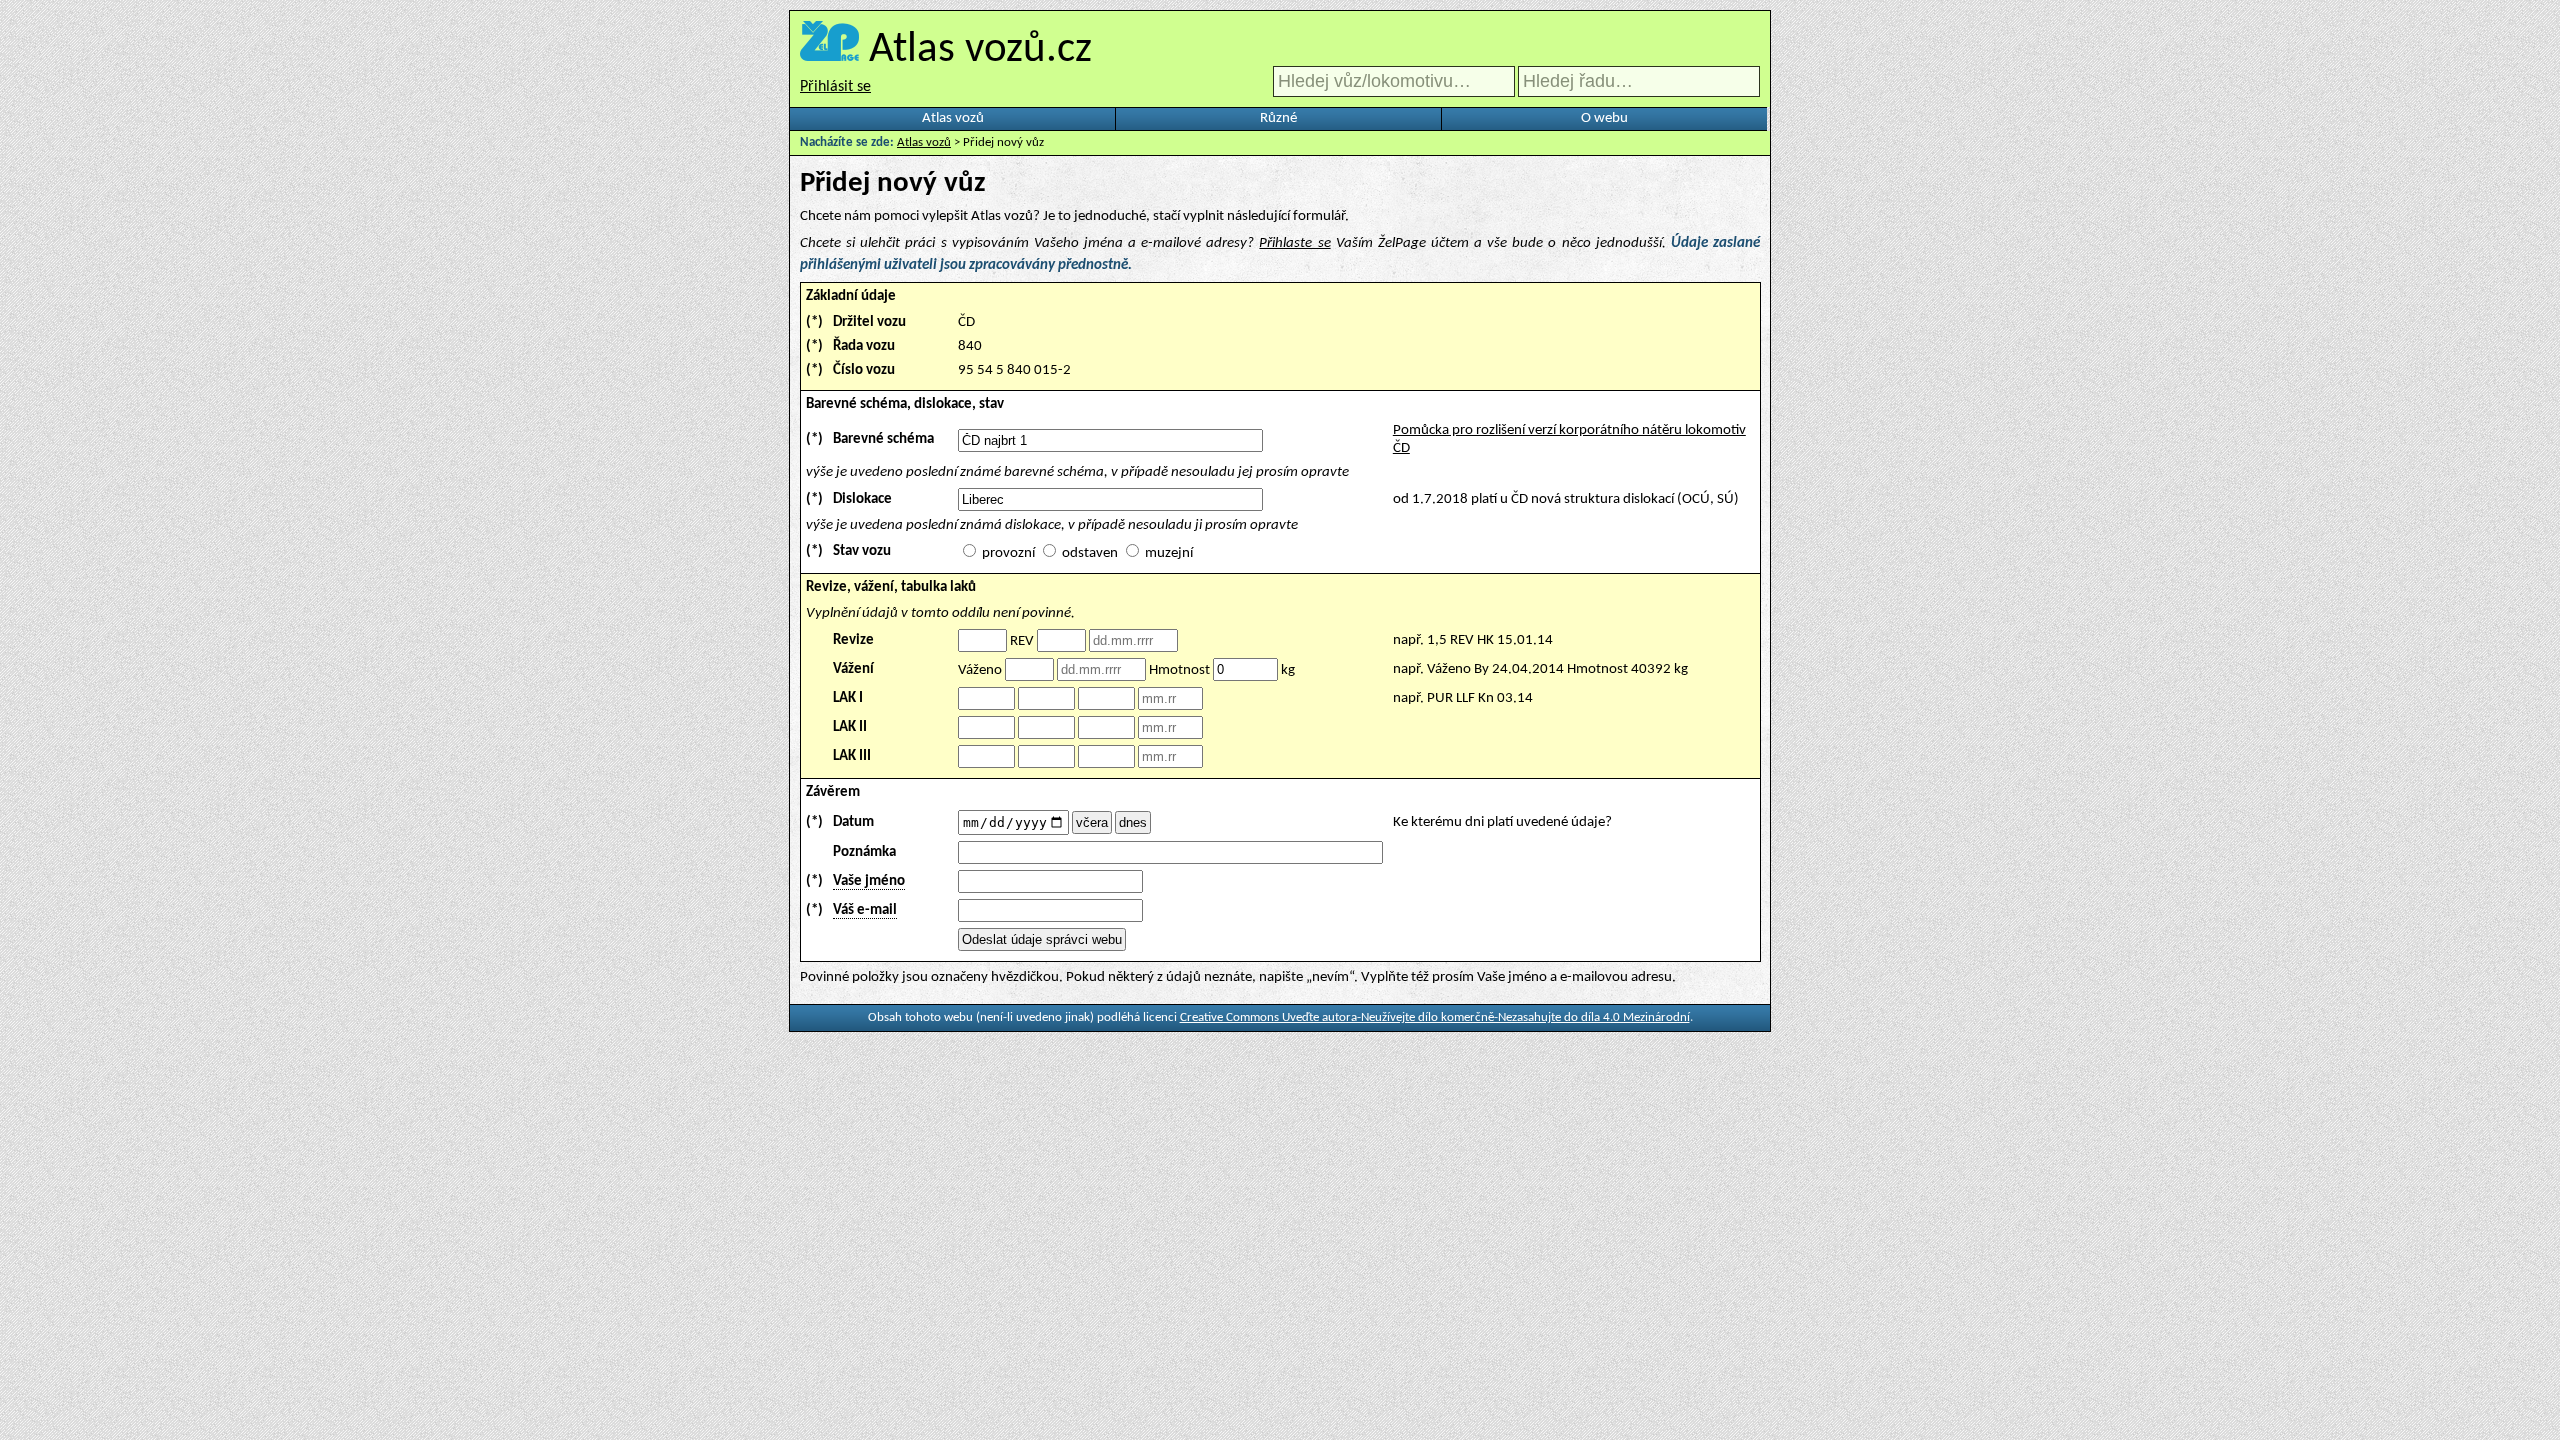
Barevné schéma (883, 439)
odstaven (1090, 553)
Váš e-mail (865, 910)
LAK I (848, 698)
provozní (1008, 553)
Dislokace (862, 499)
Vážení (853, 669)
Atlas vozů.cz (980, 50)
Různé (1278, 118)
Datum (853, 822)
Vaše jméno (869, 881)
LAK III (852, 756)
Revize (853, 640)
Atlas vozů (953, 118)
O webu (1604, 118)
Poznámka (864, 852)
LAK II (850, 727)
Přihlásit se (835, 87)
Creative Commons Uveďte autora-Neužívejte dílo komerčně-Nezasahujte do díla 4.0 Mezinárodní (1435, 1017)
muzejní (1169, 553)
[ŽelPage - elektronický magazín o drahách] (829, 50)
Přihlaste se (1294, 243)
